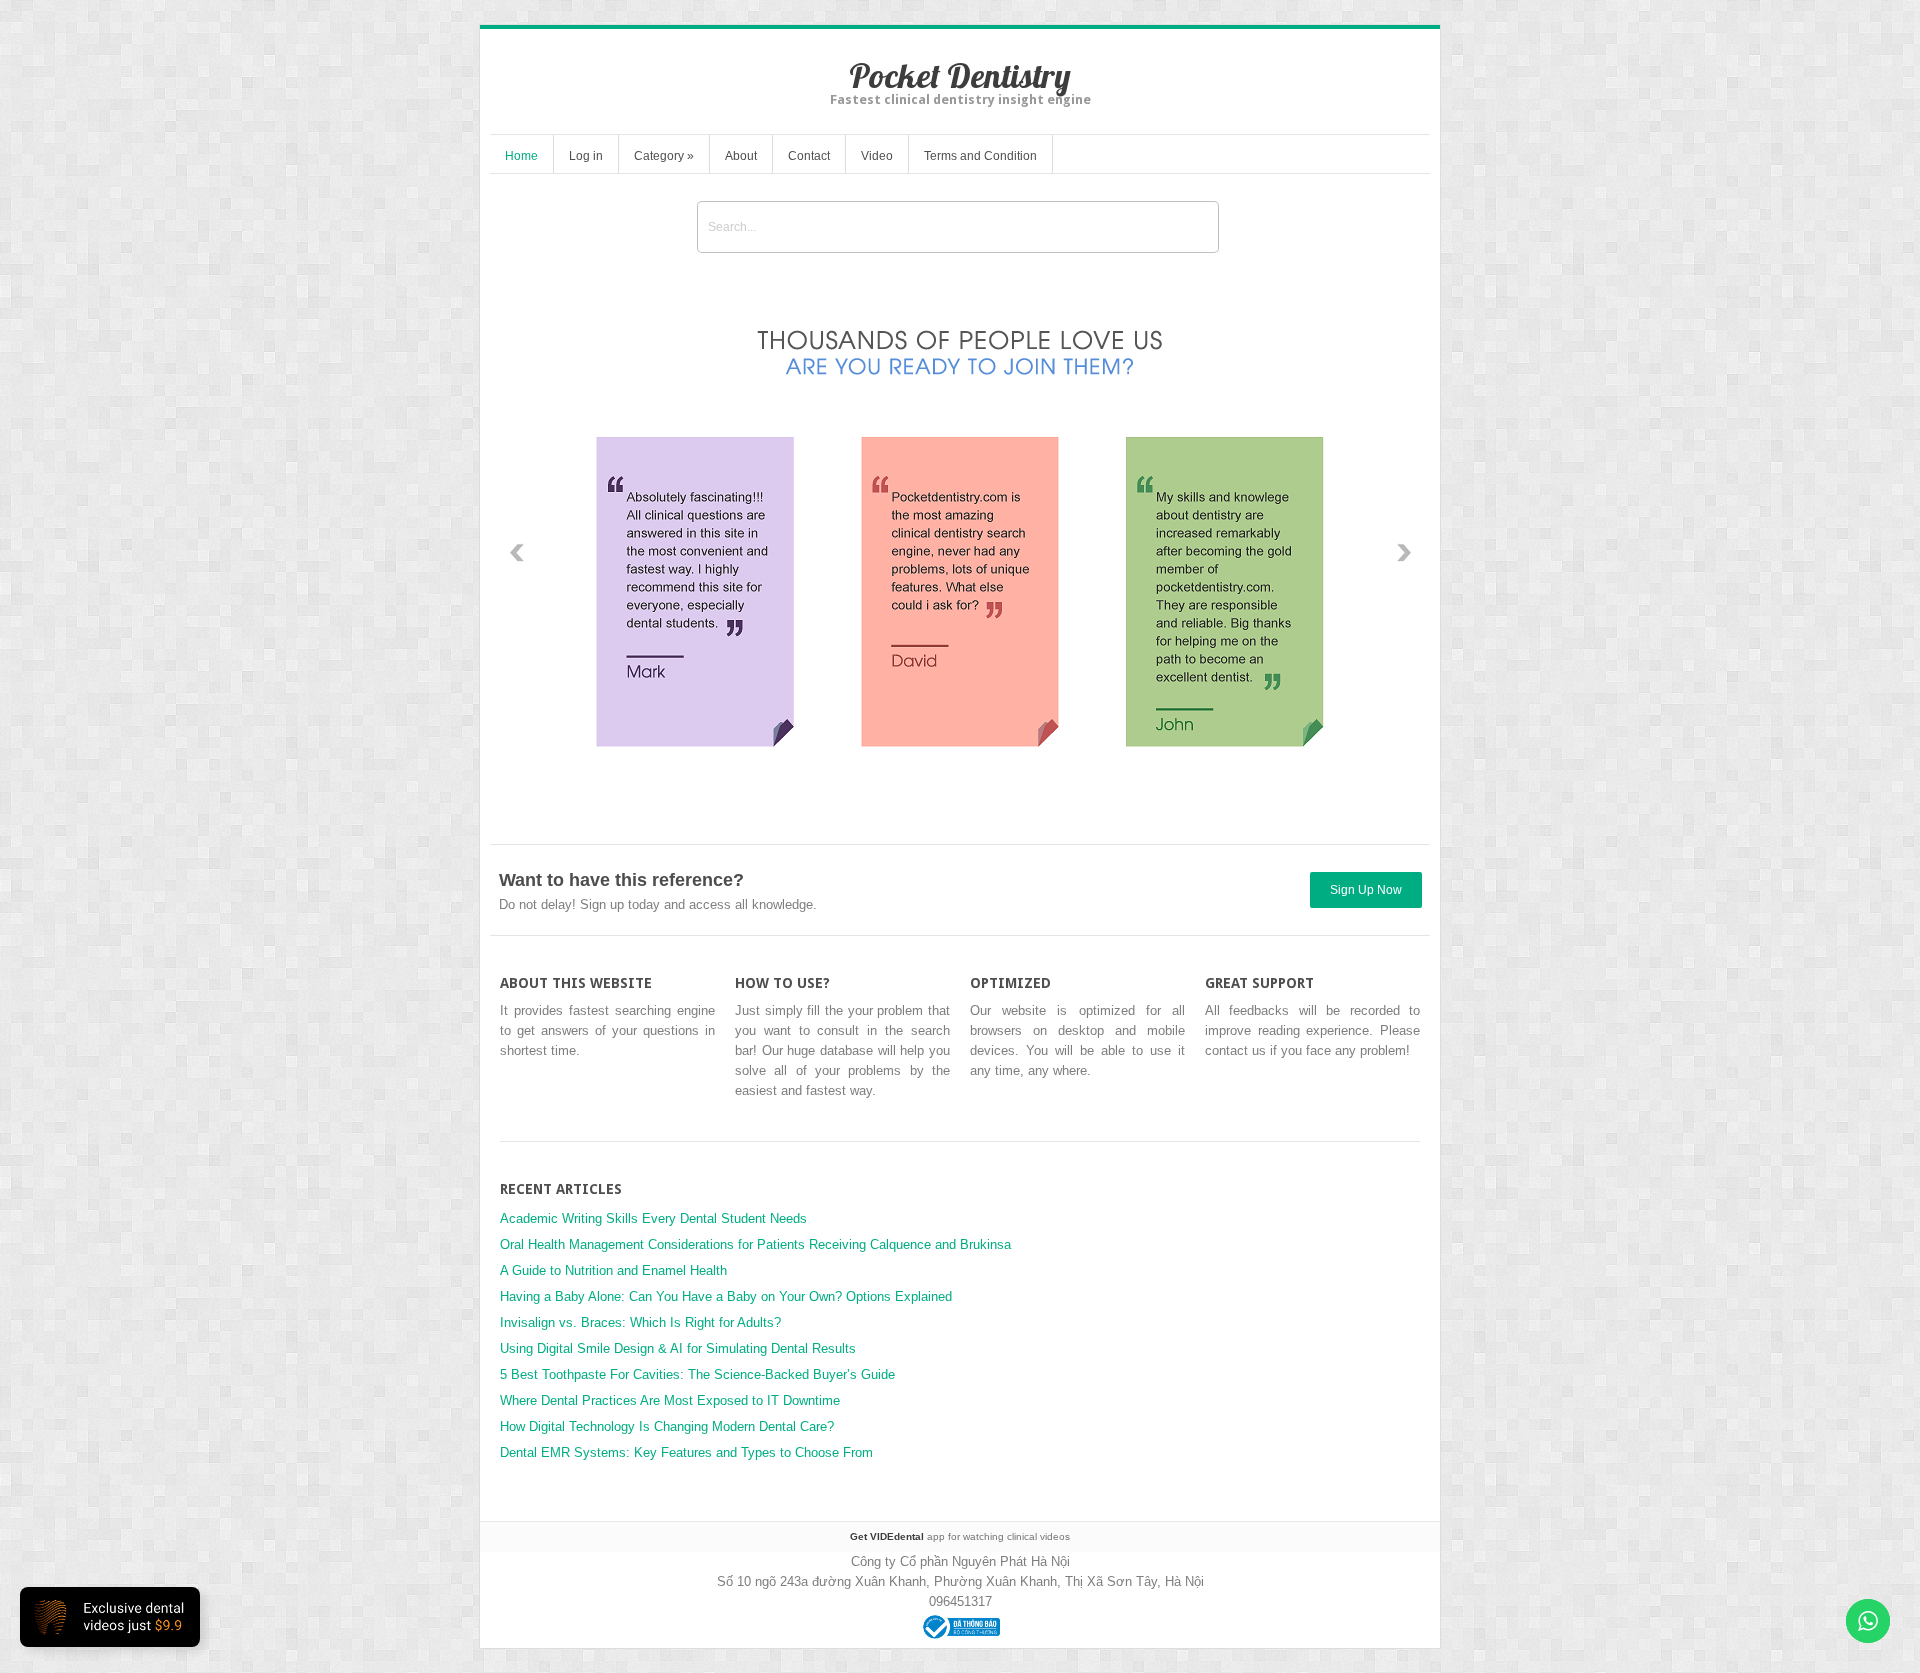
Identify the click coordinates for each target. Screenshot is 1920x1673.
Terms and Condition (980, 156)
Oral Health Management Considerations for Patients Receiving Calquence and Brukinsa (755, 1244)
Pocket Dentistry (960, 75)
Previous (517, 553)
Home (521, 156)
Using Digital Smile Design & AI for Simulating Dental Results (678, 1348)
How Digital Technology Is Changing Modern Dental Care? (667, 1426)
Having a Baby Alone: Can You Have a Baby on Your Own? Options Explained (726, 1296)
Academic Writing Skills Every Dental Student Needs (653, 1218)
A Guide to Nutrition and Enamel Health (613, 1270)
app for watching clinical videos (960, 1536)
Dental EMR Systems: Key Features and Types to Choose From (688, 1452)
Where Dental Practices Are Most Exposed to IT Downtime (670, 1400)
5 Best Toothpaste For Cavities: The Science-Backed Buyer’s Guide (697, 1374)
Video (877, 156)
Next (1403, 553)
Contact (809, 156)
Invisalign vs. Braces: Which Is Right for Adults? (640, 1322)
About (741, 156)
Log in (586, 156)
